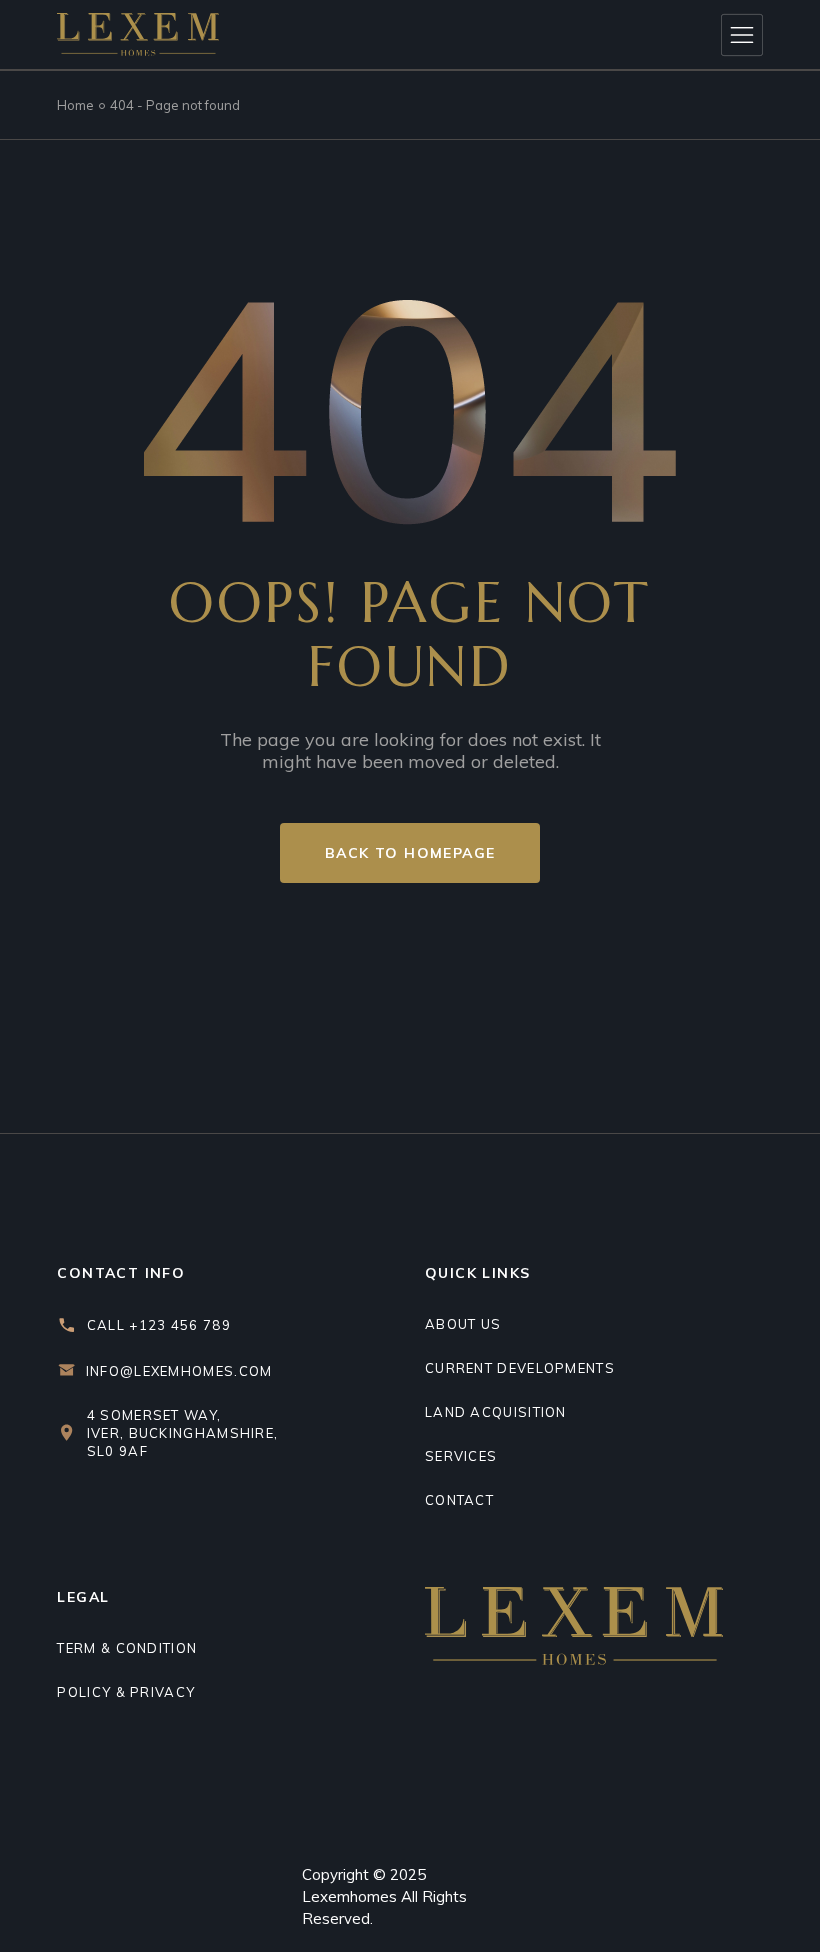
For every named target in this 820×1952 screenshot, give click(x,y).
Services (461, 1456)
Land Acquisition (496, 1412)
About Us (463, 1324)
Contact (459, 1500)
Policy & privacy (126, 1692)
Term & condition (127, 1648)
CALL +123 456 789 (159, 1325)
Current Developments (520, 1368)
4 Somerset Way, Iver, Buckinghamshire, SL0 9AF (183, 1433)
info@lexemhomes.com (179, 1371)
